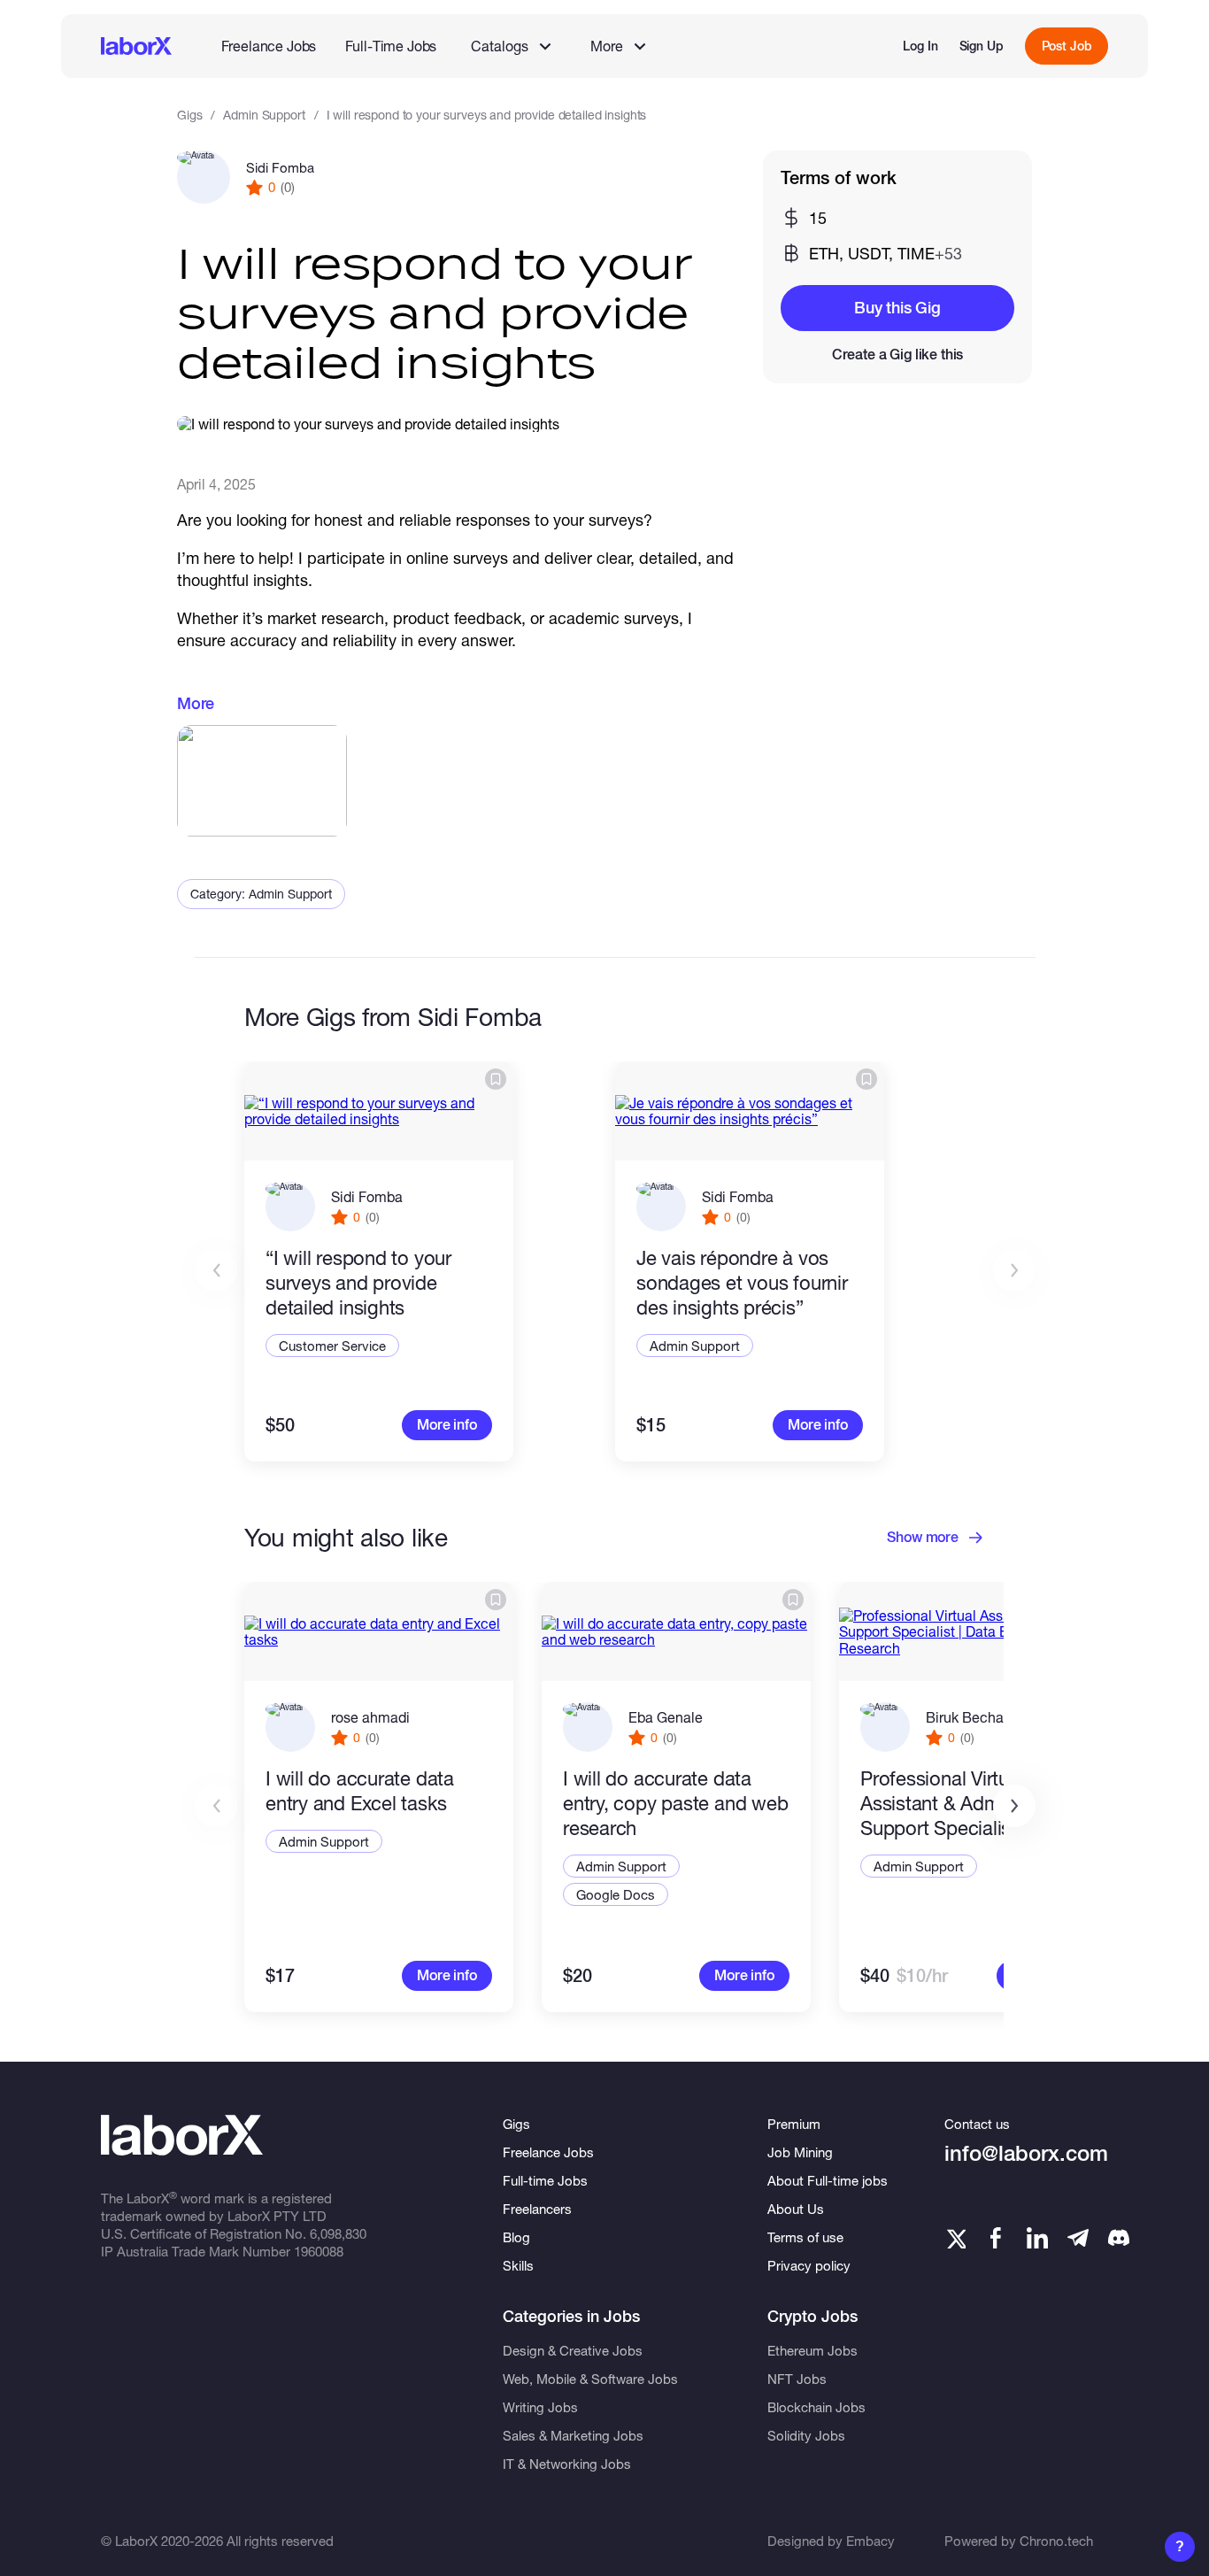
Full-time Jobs (545, 2180)
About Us (796, 2209)
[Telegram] (1078, 2238)
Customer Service (332, 1346)
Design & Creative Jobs (573, 2350)
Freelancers (537, 2209)
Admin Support (264, 115)
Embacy (870, 2541)
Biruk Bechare (971, 1717)
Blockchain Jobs (816, 2407)
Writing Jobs (540, 2407)
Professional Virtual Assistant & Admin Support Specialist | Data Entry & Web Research (966, 1804)
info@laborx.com (1026, 2153)
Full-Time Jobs (391, 46)
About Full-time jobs (828, 2180)
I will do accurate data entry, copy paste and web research (676, 1803)
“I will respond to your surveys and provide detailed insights (358, 1283)
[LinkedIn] (1037, 2238)
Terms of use (805, 2237)
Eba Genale (666, 1717)
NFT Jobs (797, 2379)
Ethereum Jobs (812, 2350)
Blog (516, 2237)
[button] (1014, 1806)
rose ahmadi (370, 1717)
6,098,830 (338, 2233)
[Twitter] (955, 2238)
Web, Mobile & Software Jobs (590, 2379)
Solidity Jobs (806, 2435)
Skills (518, 2265)
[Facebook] (996, 2238)
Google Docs (616, 1894)
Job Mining (800, 2152)
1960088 (319, 2251)
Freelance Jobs (269, 46)
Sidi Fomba (280, 167)
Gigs (189, 115)
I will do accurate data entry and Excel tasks (360, 1791)
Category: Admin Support (261, 894)
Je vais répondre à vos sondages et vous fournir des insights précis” (742, 1283)
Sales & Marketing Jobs (573, 2435)
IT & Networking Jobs (567, 2464)
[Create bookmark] (496, 1079)
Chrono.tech (1056, 2541)
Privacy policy (809, 2265)
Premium (794, 2124)
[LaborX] (136, 46)
